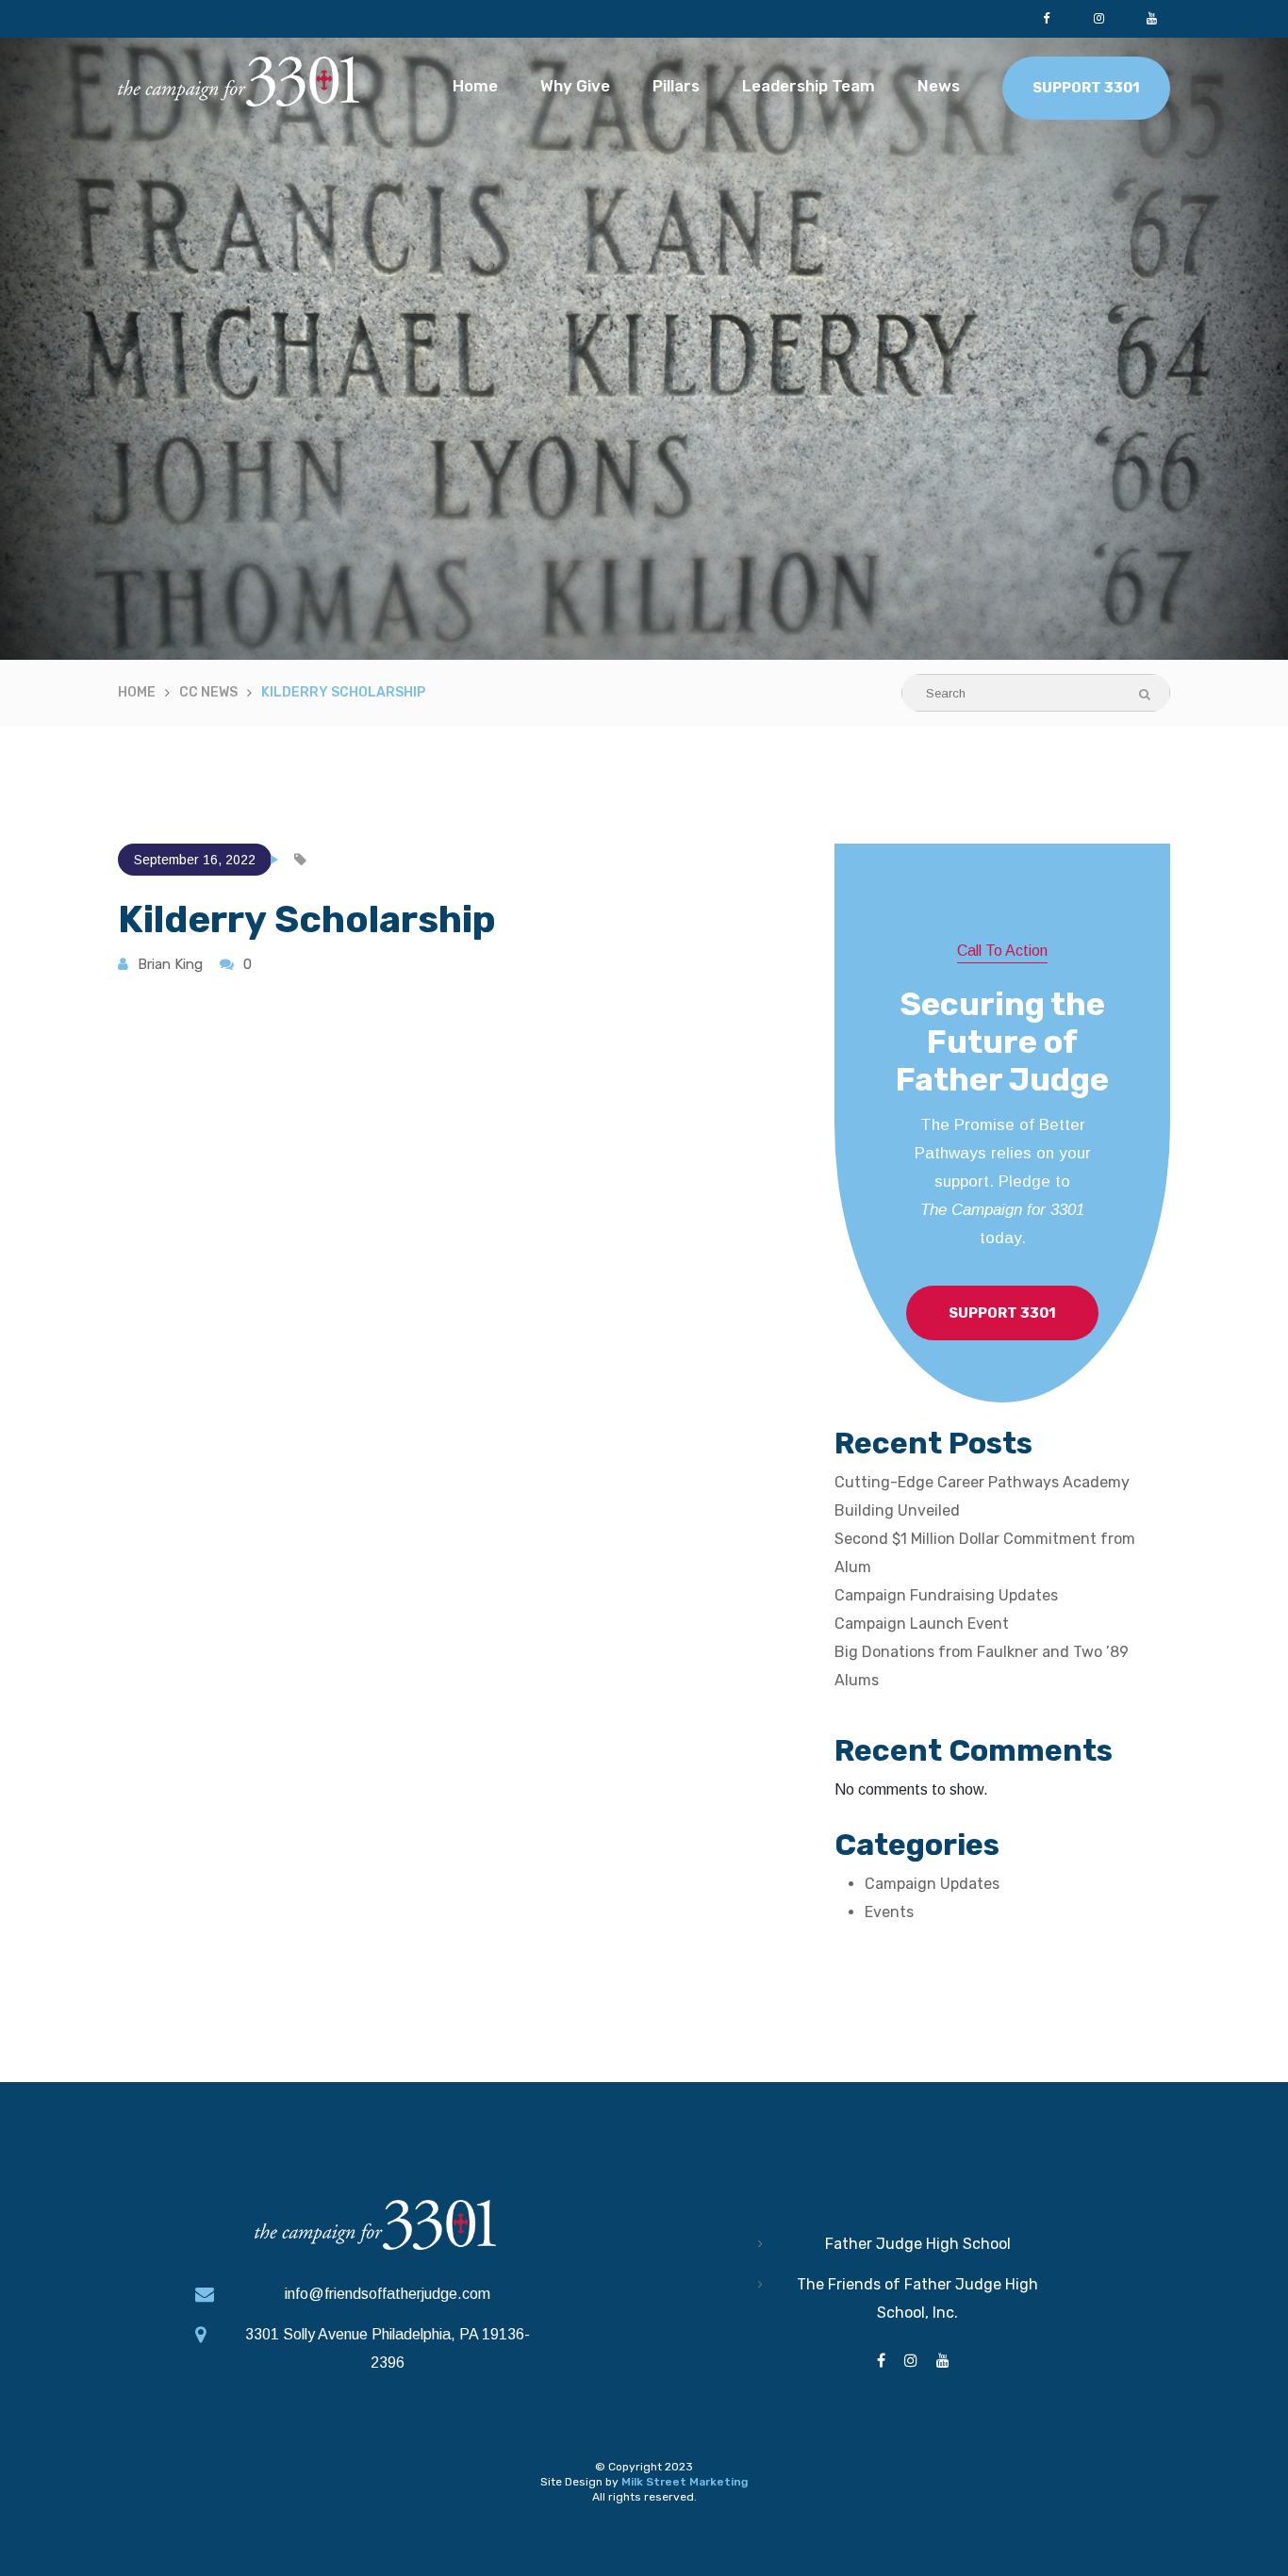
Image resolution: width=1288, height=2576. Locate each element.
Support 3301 (1086, 88)
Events (889, 1912)
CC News (208, 692)
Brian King (170, 964)
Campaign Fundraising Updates (946, 1595)
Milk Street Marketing (685, 2482)
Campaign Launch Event (922, 1624)
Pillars (676, 86)
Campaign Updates (932, 1884)
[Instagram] (1098, 19)
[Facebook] (1046, 19)
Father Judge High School (918, 2244)
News (939, 86)
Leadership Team (809, 86)
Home (475, 86)
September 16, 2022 (195, 860)
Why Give (575, 86)
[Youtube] (1151, 19)
